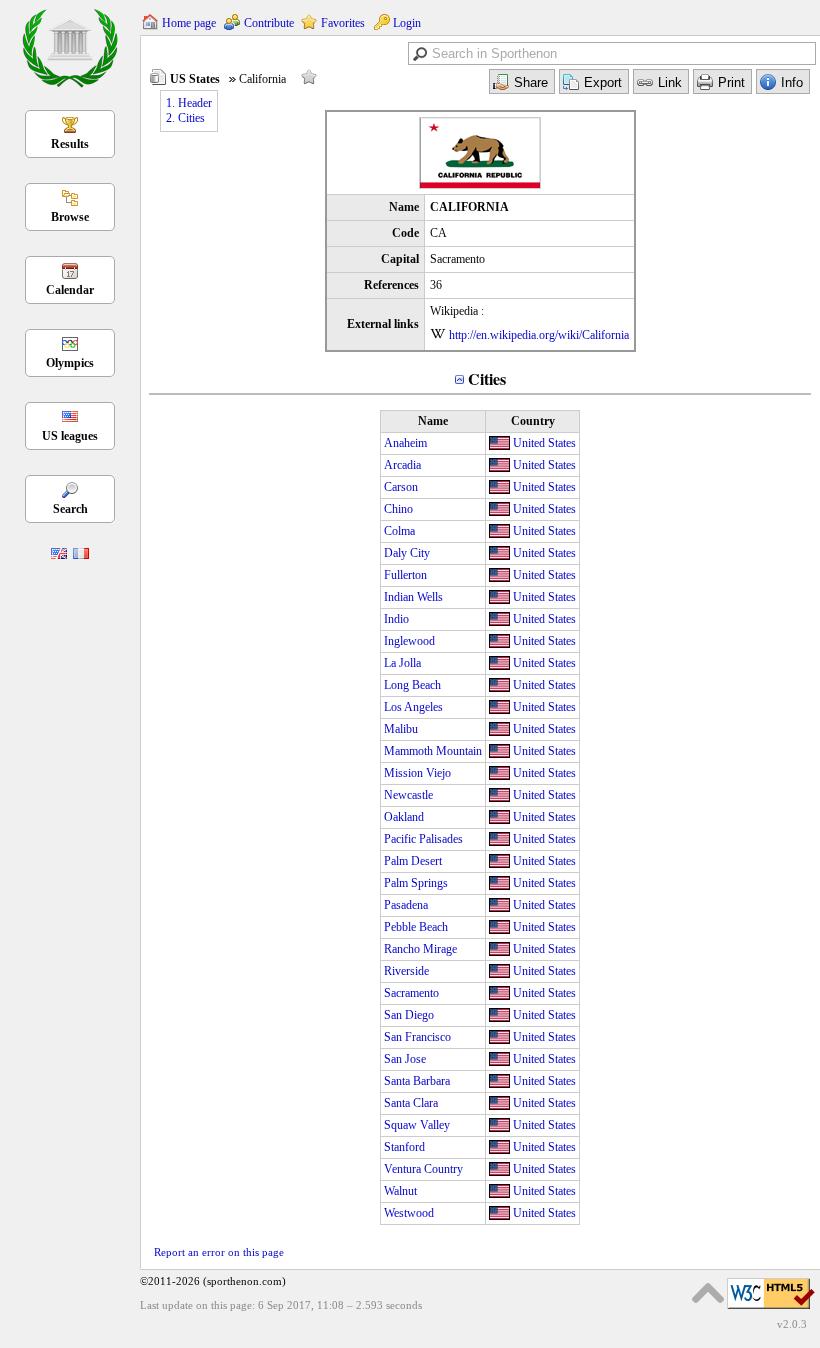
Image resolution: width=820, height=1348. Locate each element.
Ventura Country (423, 1169)
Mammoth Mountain (433, 751)
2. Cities (185, 118)
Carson (401, 487)
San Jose (405, 1059)
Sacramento (411, 993)
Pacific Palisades (423, 839)
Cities (487, 378)
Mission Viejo (417, 773)
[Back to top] (708, 1293)
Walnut (400, 1191)
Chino (398, 509)
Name (433, 421)
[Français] (81, 555)
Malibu (401, 729)
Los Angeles (413, 707)
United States (544, 443)
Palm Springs (416, 883)
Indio (396, 619)
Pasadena (406, 905)
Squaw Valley (417, 1125)
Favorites (343, 23)
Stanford (404, 1147)
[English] (59, 555)
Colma (399, 531)
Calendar (70, 290)
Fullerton (405, 575)
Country (533, 421)
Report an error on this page (219, 1252)
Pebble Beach (416, 927)
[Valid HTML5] (771, 1310)
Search (70, 509)
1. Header (189, 103)
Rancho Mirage (420, 949)
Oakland (404, 817)
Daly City (407, 553)
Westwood (409, 1213)
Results (70, 144)
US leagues (70, 436)
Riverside (406, 971)
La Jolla (402, 663)
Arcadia (402, 465)
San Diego (409, 1015)
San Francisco (417, 1037)
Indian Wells (413, 597)
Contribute (269, 23)
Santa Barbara (417, 1081)
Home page (189, 23)
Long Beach (412, 685)
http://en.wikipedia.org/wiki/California (539, 335)
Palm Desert (413, 861)
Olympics (70, 363)
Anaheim (405, 443)
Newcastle (408, 795)
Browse (70, 217)
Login (407, 23)
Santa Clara (411, 1103)
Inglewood (409, 641)
